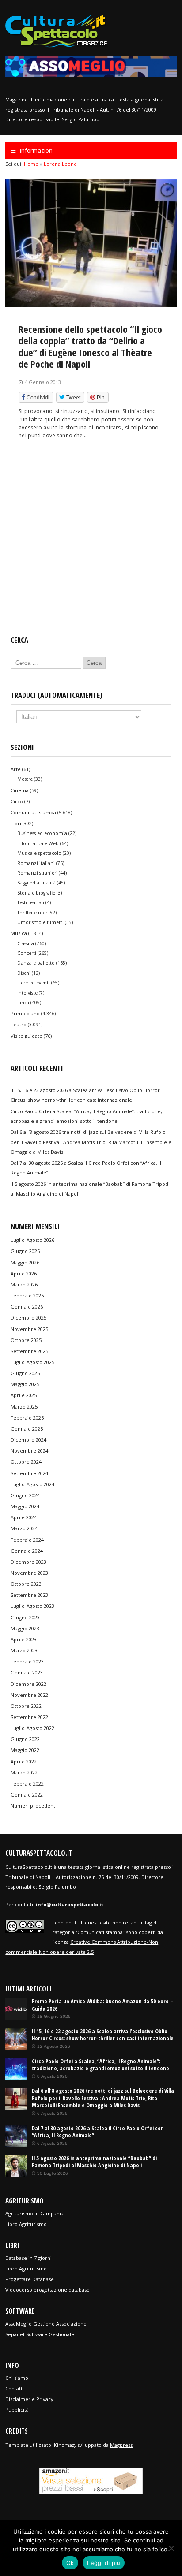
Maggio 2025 (25, 1384)
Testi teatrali (31, 902)
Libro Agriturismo (26, 2224)
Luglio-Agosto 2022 (32, 1728)
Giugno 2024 (25, 1495)
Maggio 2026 (25, 1262)
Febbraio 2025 (27, 1418)
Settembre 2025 (29, 1351)
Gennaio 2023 (27, 1672)
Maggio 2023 (25, 1628)
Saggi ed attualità (36, 883)
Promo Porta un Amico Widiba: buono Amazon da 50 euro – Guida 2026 (102, 2005)
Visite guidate (27, 1036)
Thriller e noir (32, 913)
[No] (171, 2548)
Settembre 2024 (29, 1473)
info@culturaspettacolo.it (70, 1904)
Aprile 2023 (24, 1639)
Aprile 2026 (24, 1273)
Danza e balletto (36, 963)
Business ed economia (42, 833)
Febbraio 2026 (27, 1295)
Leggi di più (104, 2563)
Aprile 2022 (24, 1761)
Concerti (27, 953)
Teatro (19, 1024)
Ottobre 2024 (26, 1462)
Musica (19, 933)
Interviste (27, 993)
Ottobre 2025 (26, 1340)
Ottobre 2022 (26, 1706)
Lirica (23, 1003)
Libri (16, 823)
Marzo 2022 (24, 1773)
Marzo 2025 (24, 1407)
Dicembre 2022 (28, 1684)
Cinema (20, 790)
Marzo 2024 (24, 1528)
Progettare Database (30, 2279)
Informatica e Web (38, 843)
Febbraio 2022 (27, 1784)
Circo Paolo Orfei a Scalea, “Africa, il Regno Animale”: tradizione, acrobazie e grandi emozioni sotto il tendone (100, 2065)
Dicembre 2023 (28, 1562)
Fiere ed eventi (34, 983)
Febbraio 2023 (27, 1661)
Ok (70, 2563)
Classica (26, 943)
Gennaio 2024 (27, 1551)
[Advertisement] (91, 552)
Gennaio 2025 (27, 1429)
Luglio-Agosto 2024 (32, 1484)
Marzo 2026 (24, 1284)
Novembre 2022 (29, 1695)
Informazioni (37, 150)
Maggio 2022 (25, 1750)
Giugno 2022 (25, 1739)
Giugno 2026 (25, 1251)
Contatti (15, 2388)
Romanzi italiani (36, 863)
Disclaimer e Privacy (29, 2399)
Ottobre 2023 (26, 1584)
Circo (17, 801)
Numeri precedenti (34, 1806)
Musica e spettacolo (39, 853)
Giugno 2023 (25, 1617)
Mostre (25, 779)
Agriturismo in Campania (34, 2213)
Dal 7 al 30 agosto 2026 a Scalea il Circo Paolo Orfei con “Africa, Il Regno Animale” (98, 2132)
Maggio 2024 (25, 1506)
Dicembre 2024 (28, 1440)
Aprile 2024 (24, 1517)
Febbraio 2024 (27, 1540)
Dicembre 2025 (28, 1318)
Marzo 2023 (24, 1650)
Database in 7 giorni (28, 2258)
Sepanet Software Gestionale (40, 2334)
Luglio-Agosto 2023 (32, 1606)
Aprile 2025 (24, 1395)
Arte (16, 769)
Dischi (24, 973)
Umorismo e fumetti (40, 922)
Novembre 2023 (29, 1573)
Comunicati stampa (33, 812)
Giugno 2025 (25, 1373)
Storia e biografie (36, 893)
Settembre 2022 (29, 1717)
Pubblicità (17, 2410)
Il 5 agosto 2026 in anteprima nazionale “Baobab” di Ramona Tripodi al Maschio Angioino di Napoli (94, 2162)
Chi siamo (17, 2378)
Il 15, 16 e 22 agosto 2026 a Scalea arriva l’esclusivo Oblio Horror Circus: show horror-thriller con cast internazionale (103, 2035)
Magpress (121, 2445)
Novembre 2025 (29, 1329)
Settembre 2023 (29, 1595)
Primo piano (25, 1013)
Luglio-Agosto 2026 (32, 1240)
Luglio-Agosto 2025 (32, 1362)
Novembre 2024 (29, 1451)
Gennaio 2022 (27, 1795)
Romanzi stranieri (37, 873)
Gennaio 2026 (27, 1307)
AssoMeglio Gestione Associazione (46, 2324)
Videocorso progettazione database (47, 2290)
